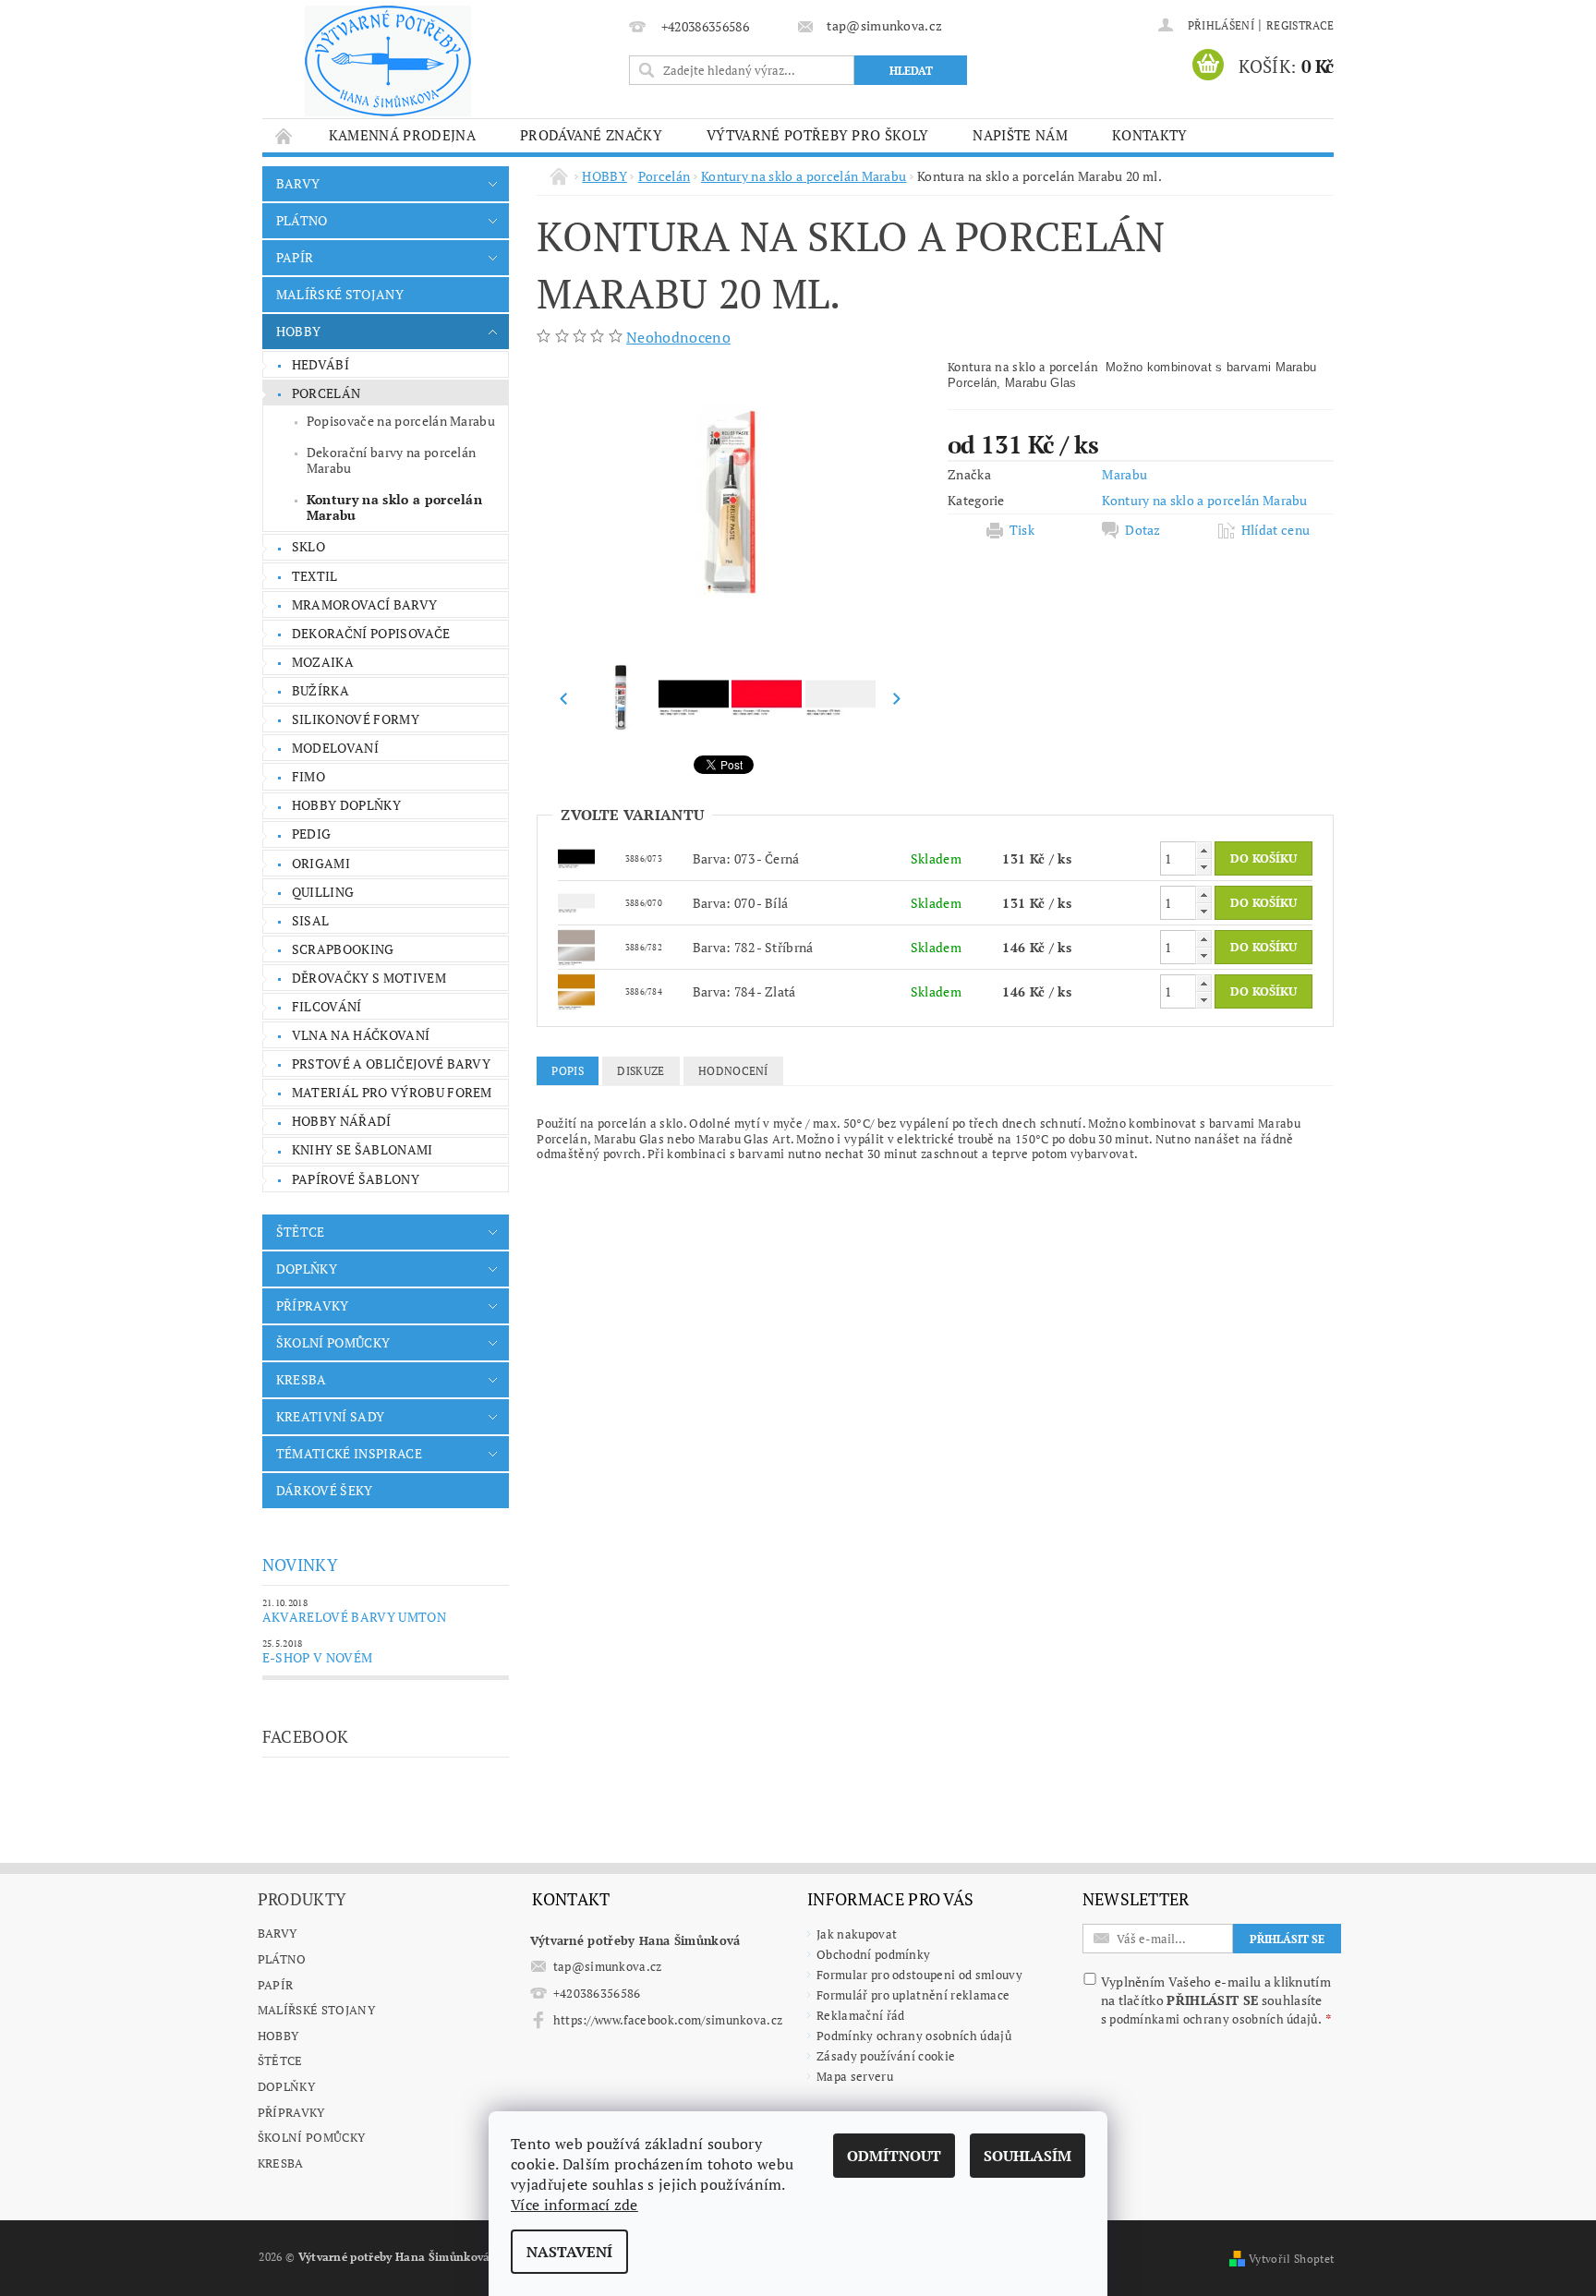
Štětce (280, 2060)
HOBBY (299, 331)
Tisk (1022, 530)
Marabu (1124, 474)
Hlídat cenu (1276, 530)
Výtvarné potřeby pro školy (817, 135)
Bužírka (320, 690)
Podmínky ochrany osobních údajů (914, 2036)
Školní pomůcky (311, 2137)
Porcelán (326, 393)
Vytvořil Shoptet (1291, 2259)
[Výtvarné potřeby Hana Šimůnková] (388, 61)
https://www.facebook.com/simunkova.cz (668, 2020)
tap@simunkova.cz (608, 1966)
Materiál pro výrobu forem (392, 1092)
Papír (276, 1985)
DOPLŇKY (307, 1269)
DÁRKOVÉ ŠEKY (325, 1490)
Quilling (323, 892)
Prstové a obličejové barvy (391, 1063)
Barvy (278, 1933)
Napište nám (1020, 135)
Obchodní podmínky (873, 1954)
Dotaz (1143, 530)
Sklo (308, 546)
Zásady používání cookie (886, 2056)
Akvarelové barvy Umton (354, 1617)
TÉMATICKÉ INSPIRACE (349, 1453)
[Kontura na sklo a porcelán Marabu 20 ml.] (576, 857)
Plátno (282, 1959)
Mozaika (323, 662)
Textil (315, 576)
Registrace (1300, 25)
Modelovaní (335, 748)
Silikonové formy (356, 719)
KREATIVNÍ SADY (330, 1416)
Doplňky (286, 2086)
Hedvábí (320, 364)
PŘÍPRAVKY (313, 1305)
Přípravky (291, 2112)
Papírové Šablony (356, 1179)
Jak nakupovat (857, 1934)
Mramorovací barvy (364, 604)
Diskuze (641, 1071)
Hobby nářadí (342, 1121)
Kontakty (1150, 135)
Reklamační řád (860, 2015)
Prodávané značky (591, 135)
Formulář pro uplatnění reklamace (913, 1995)
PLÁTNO (302, 220)
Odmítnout (894, 2156)
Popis (568, 1071)
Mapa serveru (855, 2076)
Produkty (302, 1899)
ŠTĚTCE (301, 1232)
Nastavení (569, 2252)
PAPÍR (295, 257)
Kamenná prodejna (402, 135)
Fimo (308, 776)
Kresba (281, 2163)
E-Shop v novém (317, 1657)
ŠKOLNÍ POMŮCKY (333, 1342)
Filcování (327, 1006)
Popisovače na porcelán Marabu (401, 421)
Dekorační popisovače (371, 633)
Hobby (278, 2036)
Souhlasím (1028, 2156)
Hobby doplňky (346, 805)
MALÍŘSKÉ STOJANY (340, 294)
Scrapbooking (343, 949)
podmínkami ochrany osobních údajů (1214, 2019)
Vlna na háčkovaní (361, 1035)
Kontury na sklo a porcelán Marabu (394, 508)
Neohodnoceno (678, 337)
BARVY (298, 183)
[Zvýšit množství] (1203, 850)
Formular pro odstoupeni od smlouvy (919, 1975)
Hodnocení (733, 1071)
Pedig (312, 834)
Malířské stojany (316, 2010)
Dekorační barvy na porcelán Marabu (392, 460)
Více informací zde (574, 2205)
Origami (321, 863)
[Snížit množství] (1203, 867)
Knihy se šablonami (363, 1149)
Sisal (311, 920)
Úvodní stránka (284, 135)
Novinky (300, 1565)
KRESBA (302, 1379)
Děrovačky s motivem (369, 978)
